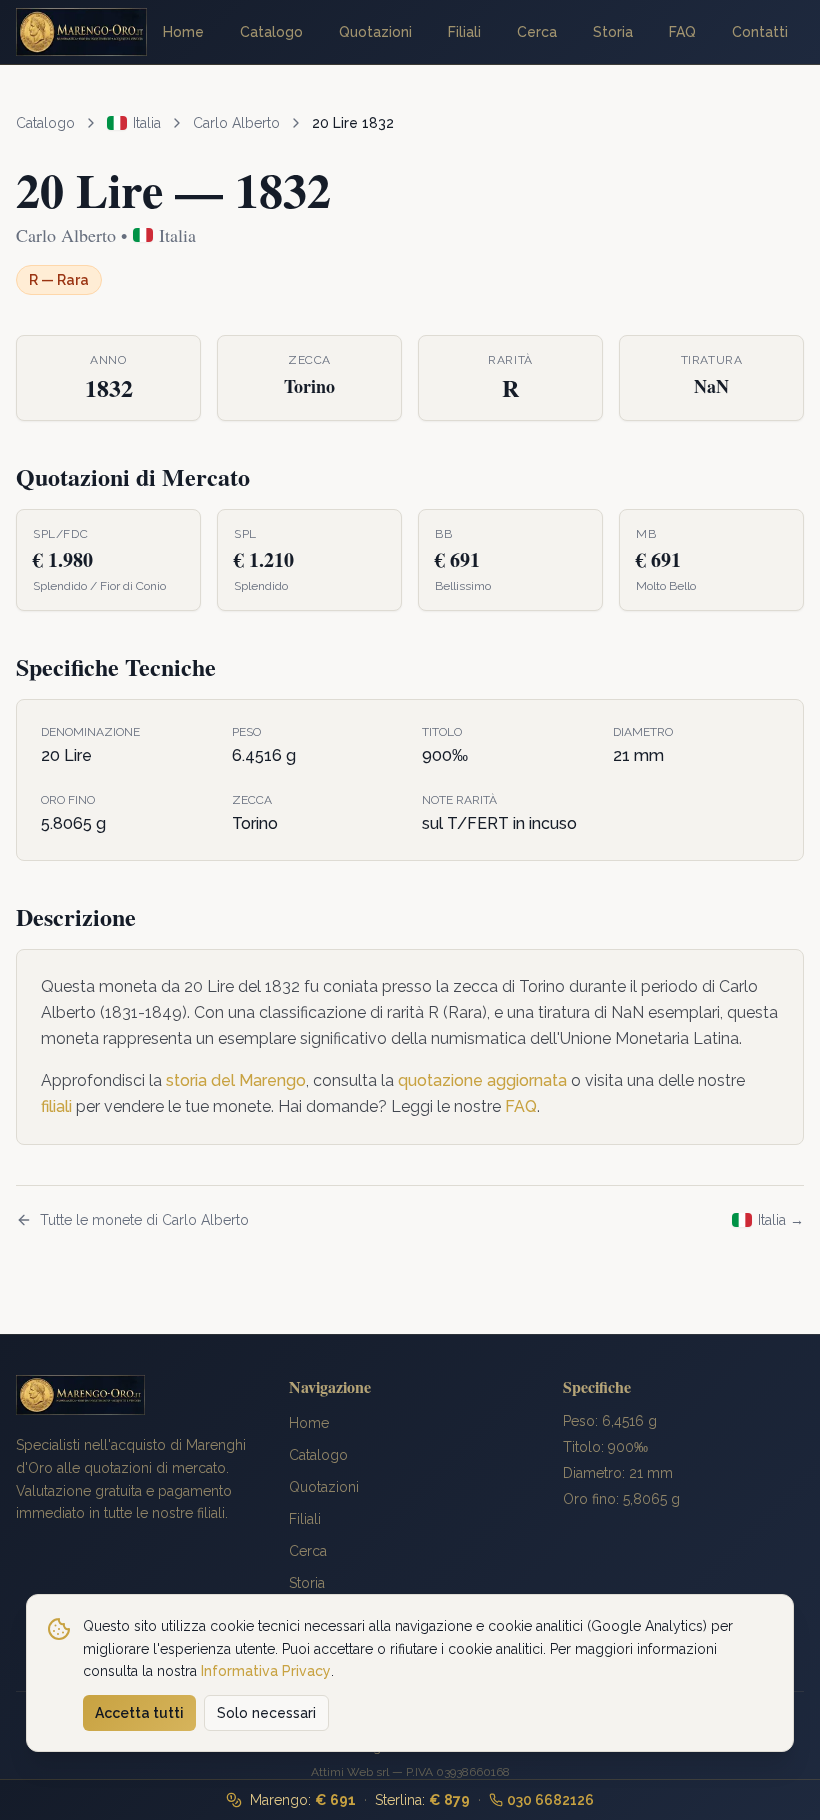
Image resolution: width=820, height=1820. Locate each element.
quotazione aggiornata (482, 1080)
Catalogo (271, 32)
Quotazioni (375, 32)
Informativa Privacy (266, 1671)
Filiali (464, 32)
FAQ (682, 32)
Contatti (760, 32)
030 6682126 (550, 1800)
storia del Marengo (236, 1080)
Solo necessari (266, 1713)
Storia (613, 32)
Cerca (537, 32)
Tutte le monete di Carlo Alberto (144, 1220)
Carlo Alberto (236, 123)
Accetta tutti (139, 1713)
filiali (56, 1106)
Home (183, 32)
